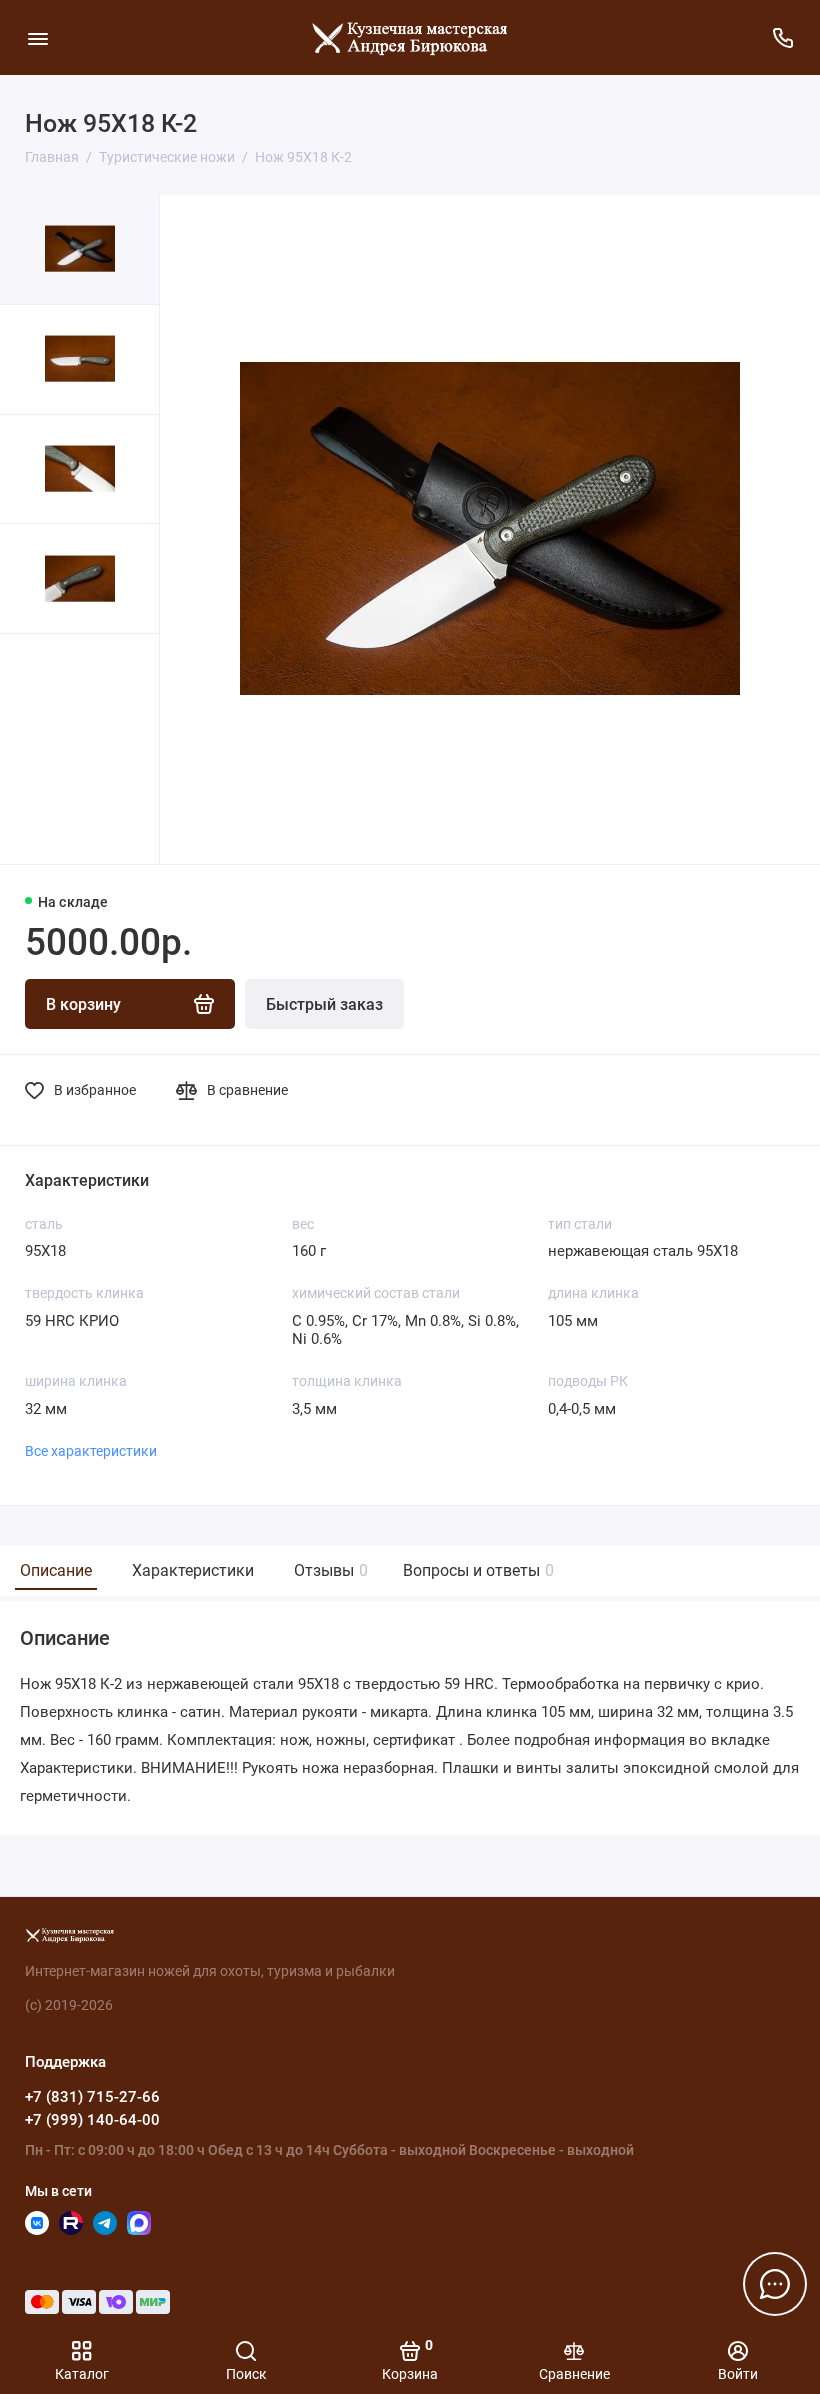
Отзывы (328, 1570)
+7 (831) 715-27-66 (92, 2097)
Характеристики (193, 1570)
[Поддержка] (782, 37)
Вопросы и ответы (476, 1570)
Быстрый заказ (324, 1004)
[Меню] (37, 37)
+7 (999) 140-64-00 (92, 2120)
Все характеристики (91, 1451)
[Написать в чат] (775, 2284)
